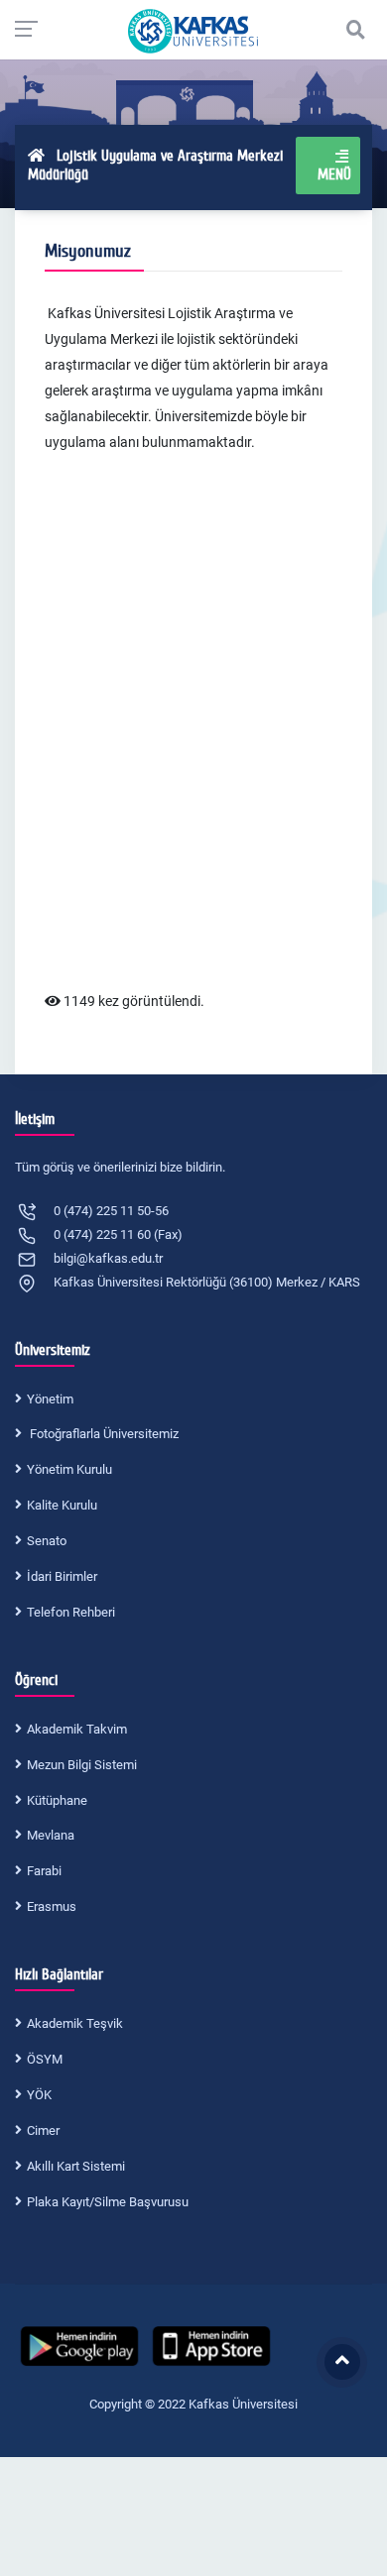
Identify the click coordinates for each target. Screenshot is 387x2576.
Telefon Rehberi (71, 1612)
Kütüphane (57, 1800)
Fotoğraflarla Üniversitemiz (103, 1434)
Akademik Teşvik (75, 2023)
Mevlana (51, 1835)
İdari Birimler (62, 1576)
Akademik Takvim (77, 1729)
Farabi (44, 1871)
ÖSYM (45, 2059)
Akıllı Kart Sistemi (76, 2166)
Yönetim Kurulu (69, 1469)
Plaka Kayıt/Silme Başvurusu (108, 2202)
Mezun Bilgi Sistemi (82, 1765)
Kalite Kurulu (62, 1505)
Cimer (43, 2130)
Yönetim (50, 1399)
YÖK (39, 2095)
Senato (47, 1541)
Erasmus (52, 1906)
